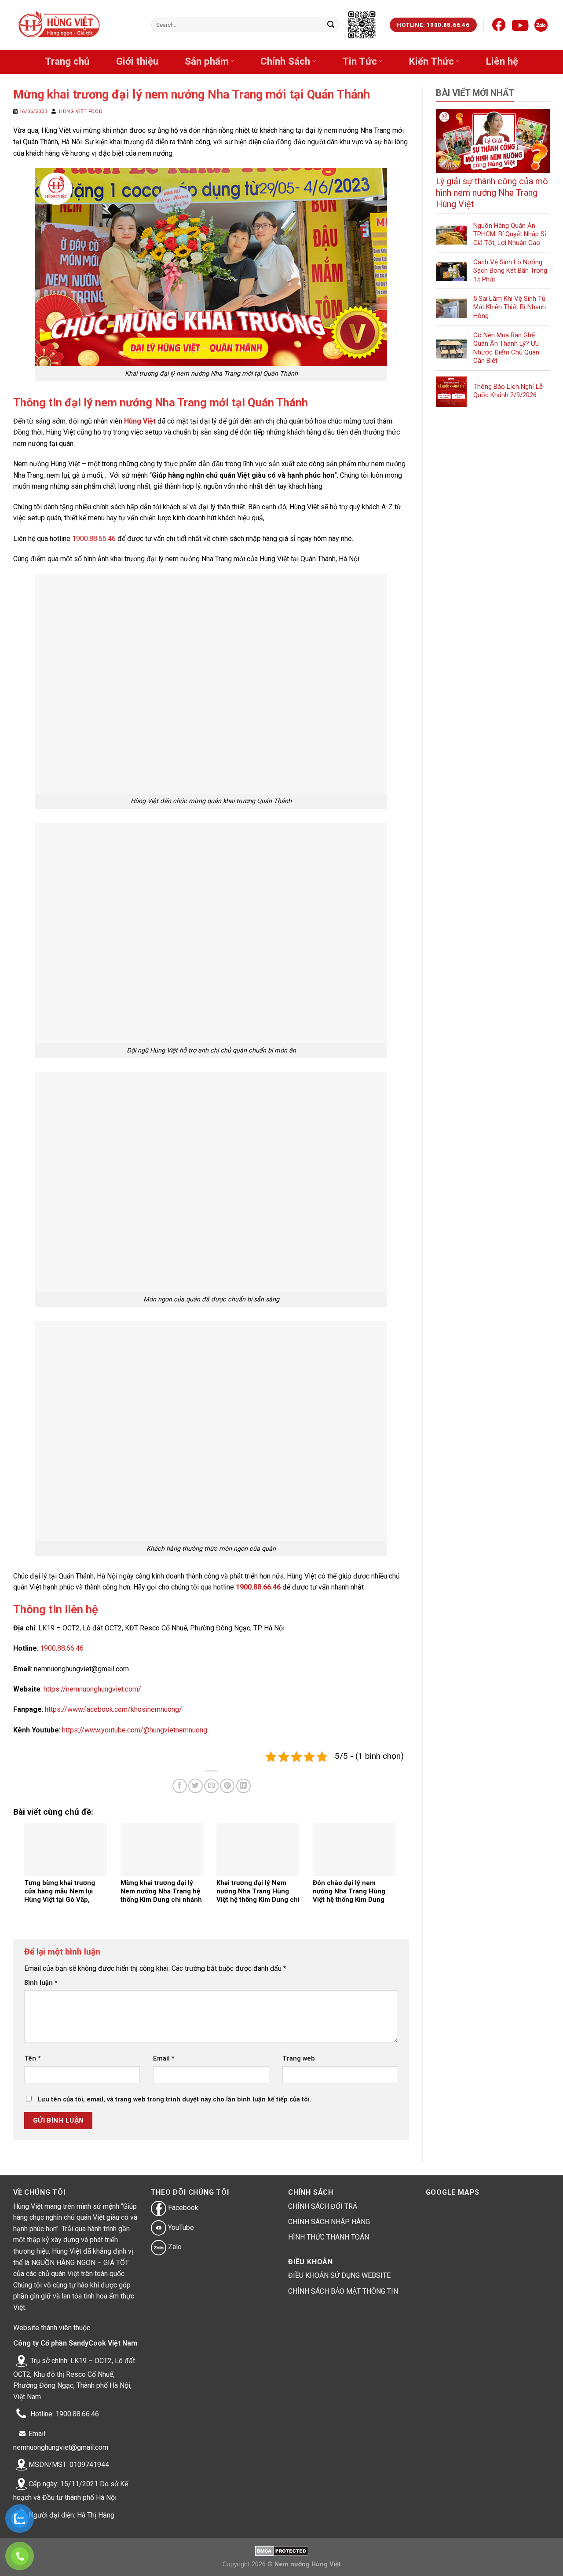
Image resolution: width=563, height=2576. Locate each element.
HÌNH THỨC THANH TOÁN (329, 2237)
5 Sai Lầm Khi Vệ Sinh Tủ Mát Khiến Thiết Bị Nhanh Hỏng (510, 307)
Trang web (299, 2059)
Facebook (182, 2208)
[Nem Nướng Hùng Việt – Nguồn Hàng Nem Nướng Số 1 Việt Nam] (60, 25)
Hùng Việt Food (81, 111)
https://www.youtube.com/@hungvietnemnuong (135, 1730)
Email (164, 2059)
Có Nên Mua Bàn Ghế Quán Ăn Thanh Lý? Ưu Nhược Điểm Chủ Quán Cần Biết (506, 348)
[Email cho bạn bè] (211, 1786)
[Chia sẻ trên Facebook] (180, 1786)
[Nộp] (331, 25)
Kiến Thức (431, 61)
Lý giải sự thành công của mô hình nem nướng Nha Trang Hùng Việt (492, 193)
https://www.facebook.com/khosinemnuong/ (113, 1709)
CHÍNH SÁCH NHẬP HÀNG (329, 2222)
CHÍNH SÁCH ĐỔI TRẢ (323, 2206)
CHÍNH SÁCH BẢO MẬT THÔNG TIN (343, 2291)
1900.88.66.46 (94, 539)
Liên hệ (502, 61)
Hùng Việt (140, 421)
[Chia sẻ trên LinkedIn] (243, 1786)
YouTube (180, 2227)
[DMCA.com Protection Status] (282, 2551)
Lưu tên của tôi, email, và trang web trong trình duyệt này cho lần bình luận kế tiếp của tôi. (175, 2099)
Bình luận (41, 1983)
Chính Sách (285, 61)
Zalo (174, 2247)
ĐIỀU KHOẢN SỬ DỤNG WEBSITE (339, 2275)
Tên (33, 2059)
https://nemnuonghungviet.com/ (92, 1689)
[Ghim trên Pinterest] (227, 1786)
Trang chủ (67, 61)
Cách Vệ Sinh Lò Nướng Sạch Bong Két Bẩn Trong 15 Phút (510, 271)
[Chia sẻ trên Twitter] (196, 1786)
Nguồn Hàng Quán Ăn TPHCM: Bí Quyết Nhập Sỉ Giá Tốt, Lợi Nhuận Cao (510, 234)
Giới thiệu (137, 61)
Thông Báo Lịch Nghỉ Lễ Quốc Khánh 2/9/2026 (508, 391)
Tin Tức (360, 61)
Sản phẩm (207, 61)
